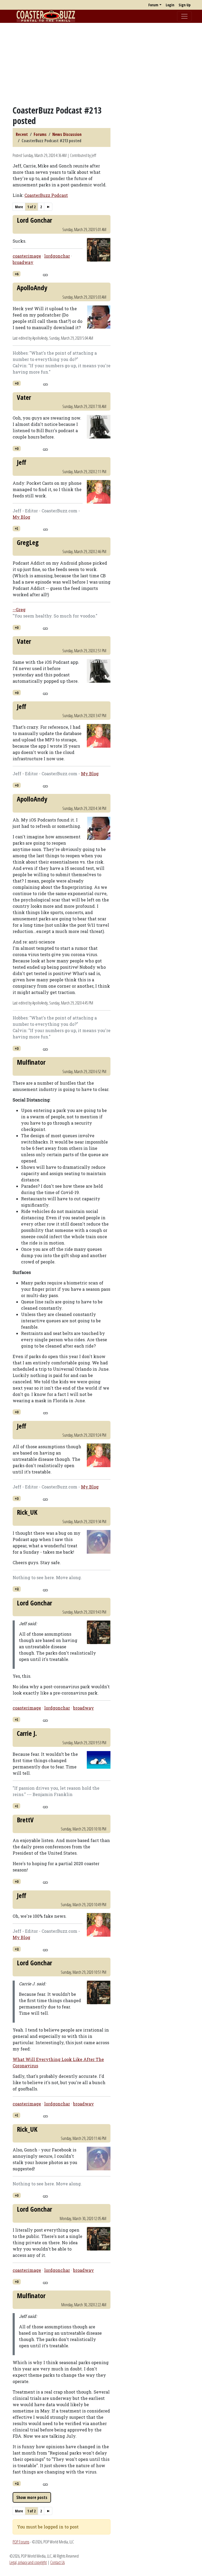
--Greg (19, 609)
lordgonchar (57, 256)
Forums (40, 134)
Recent (22, 134)
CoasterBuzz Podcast (46, 195)
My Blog (21, 517)
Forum (153, 5)
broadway (23, 262)
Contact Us (57, 2562)
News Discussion (67, 134)
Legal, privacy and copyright (28, 2562)
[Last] (48, 207)
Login (170, 5)
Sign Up (185, 5)
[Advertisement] (101, 64)
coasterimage (27, 256)
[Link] (45, 274)
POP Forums (21, 2542)
